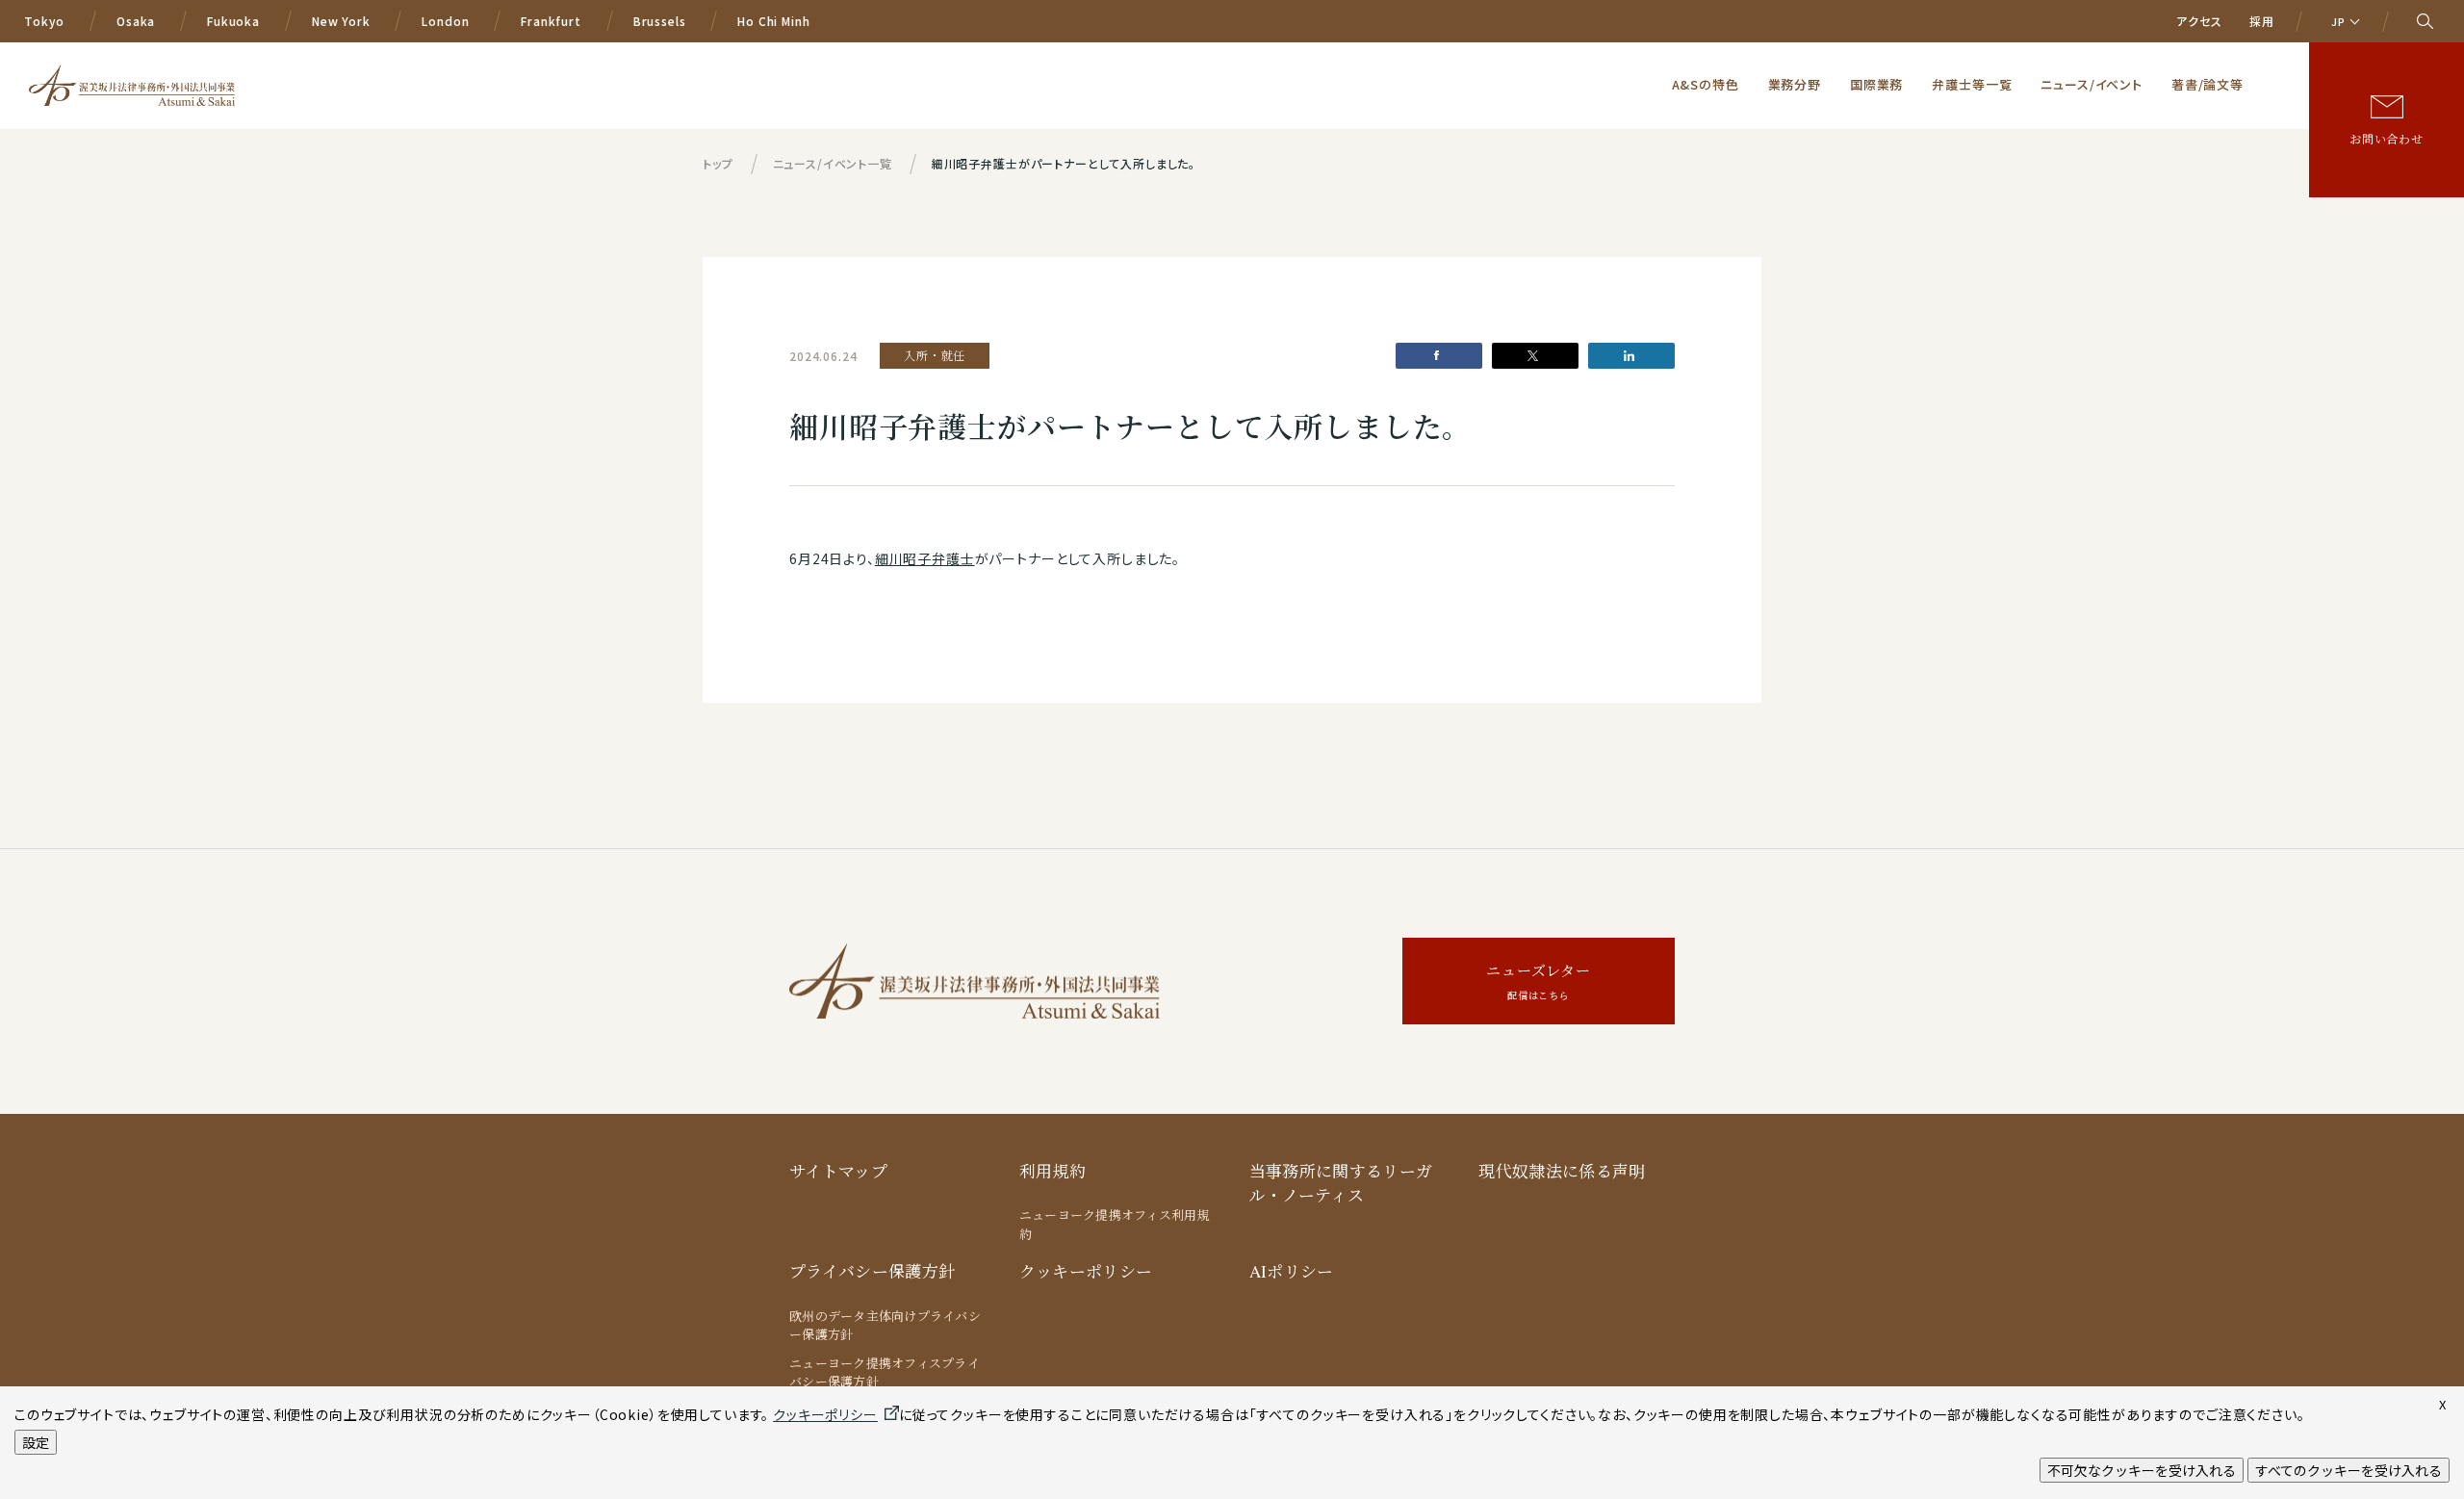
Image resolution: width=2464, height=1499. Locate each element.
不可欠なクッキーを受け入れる (2142, 1470)
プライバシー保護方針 (872, 1271)
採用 (2262, 21)
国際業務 (1876, 84)
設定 (36, 1442)
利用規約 (1052, 1171)
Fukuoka (233, 21)
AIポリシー (1292, 1271)
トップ (718, 163)
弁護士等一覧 (1972, 84)
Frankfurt (551, 21)
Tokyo (44, 21)
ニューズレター (1539, 982)
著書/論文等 (2207, 84)
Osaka (136, 21)
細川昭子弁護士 (925, 558)
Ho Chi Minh (773, 21)
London (445, 21)
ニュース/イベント (2092, 84)
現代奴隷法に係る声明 (1562, 1171)
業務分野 (1795, 84)
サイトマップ (838, 1171)
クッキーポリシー (1086, 1271)
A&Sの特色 (1706, 84)
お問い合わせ (2387, 139)
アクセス (2199, 21)
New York (341, 21)
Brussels (660, 21)
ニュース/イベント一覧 (833, 163)
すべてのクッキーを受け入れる (2348, 1470)
